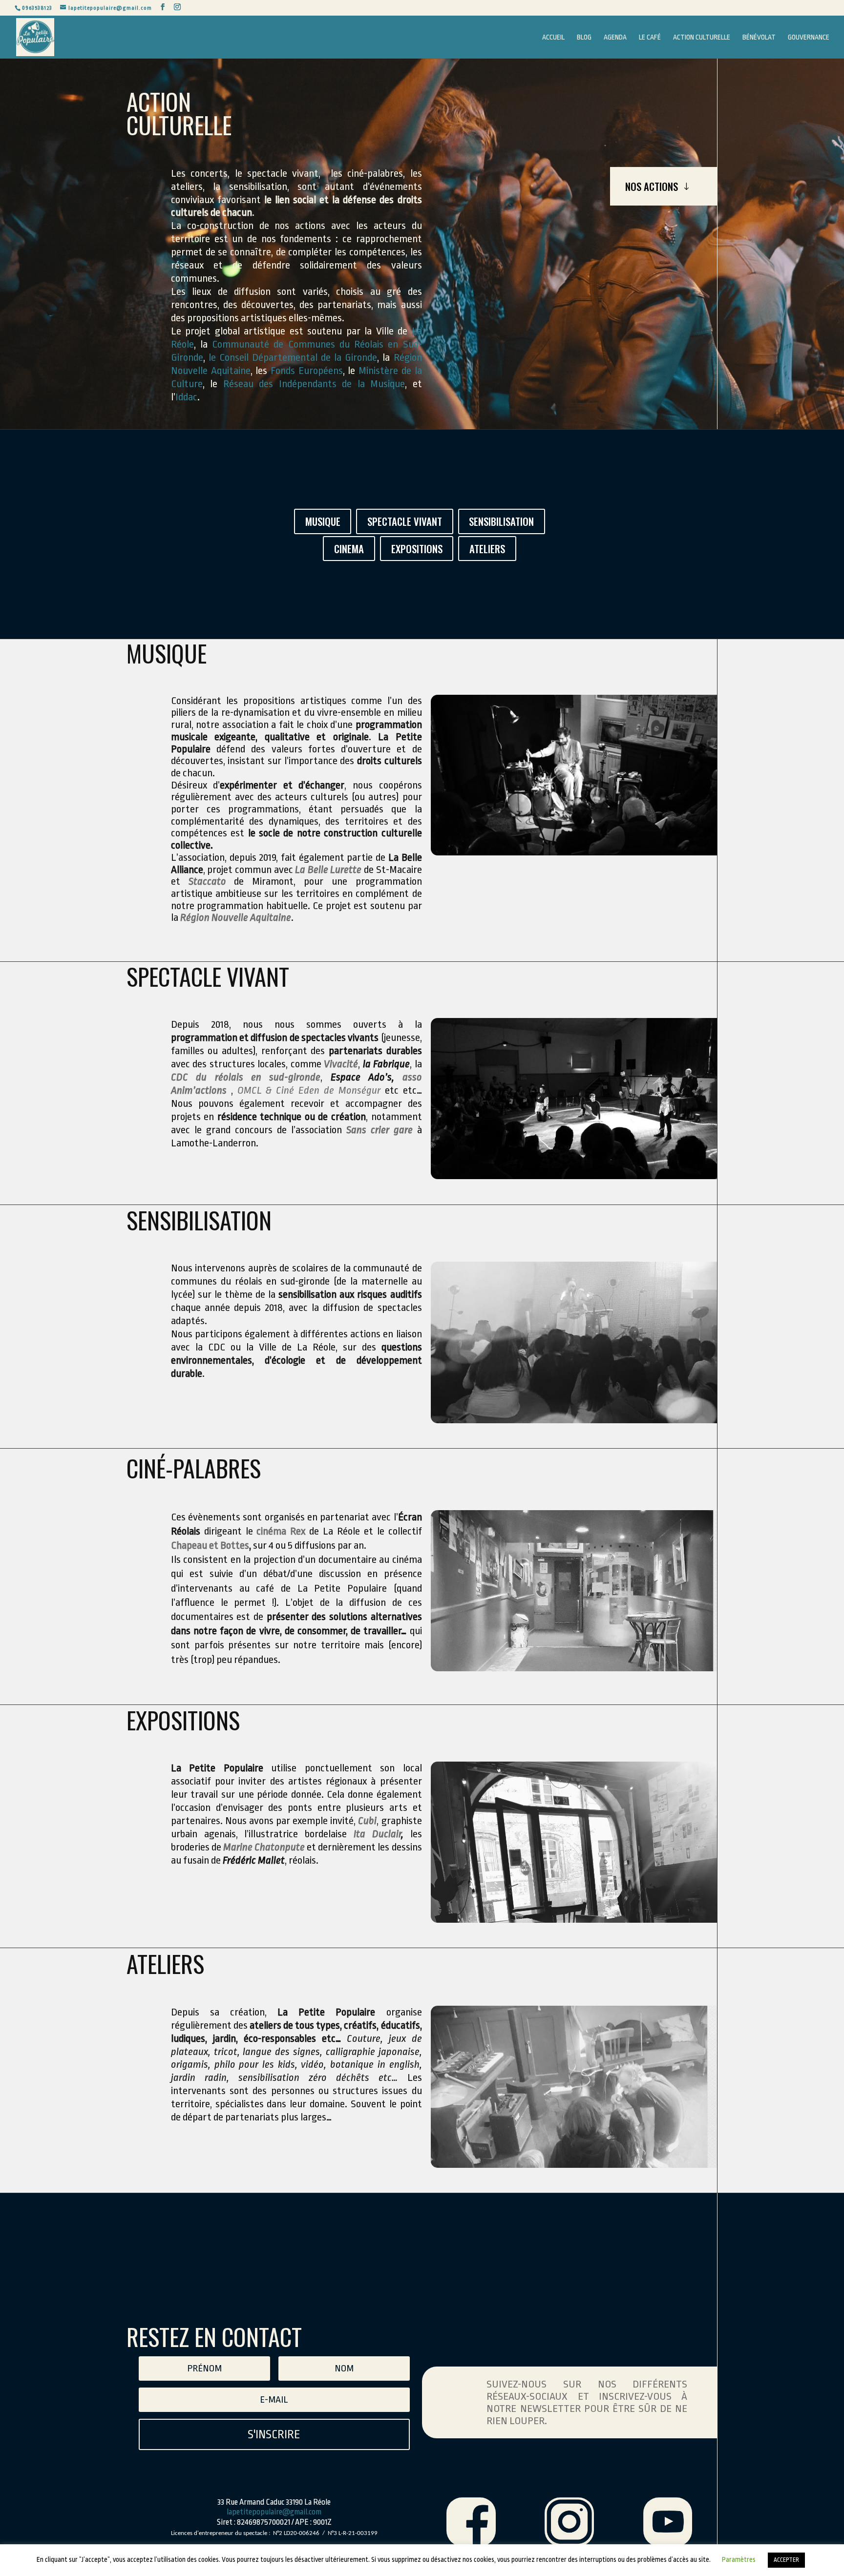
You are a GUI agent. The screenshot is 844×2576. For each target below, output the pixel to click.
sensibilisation (501, 521)
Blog (584, 37)
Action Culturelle (702, 37)
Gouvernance (809, 37)
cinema (349, 549)
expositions (417, 549)
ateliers (487, 549)
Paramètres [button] (739, 2559)
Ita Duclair (377, 1834)
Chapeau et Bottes (210, 1545)
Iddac (186, 397)
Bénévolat (759, 37)
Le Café (650, 37)
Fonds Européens (307, 371)
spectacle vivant (405, 521)
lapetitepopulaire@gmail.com (274, 2512)
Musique (323, 521)
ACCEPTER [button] (786, 2560)
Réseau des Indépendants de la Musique (314, 384)
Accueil (553, 37)
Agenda (615, 37)
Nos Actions (652, 186)
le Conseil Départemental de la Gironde (293, 357)
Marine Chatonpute (264, 1847)
